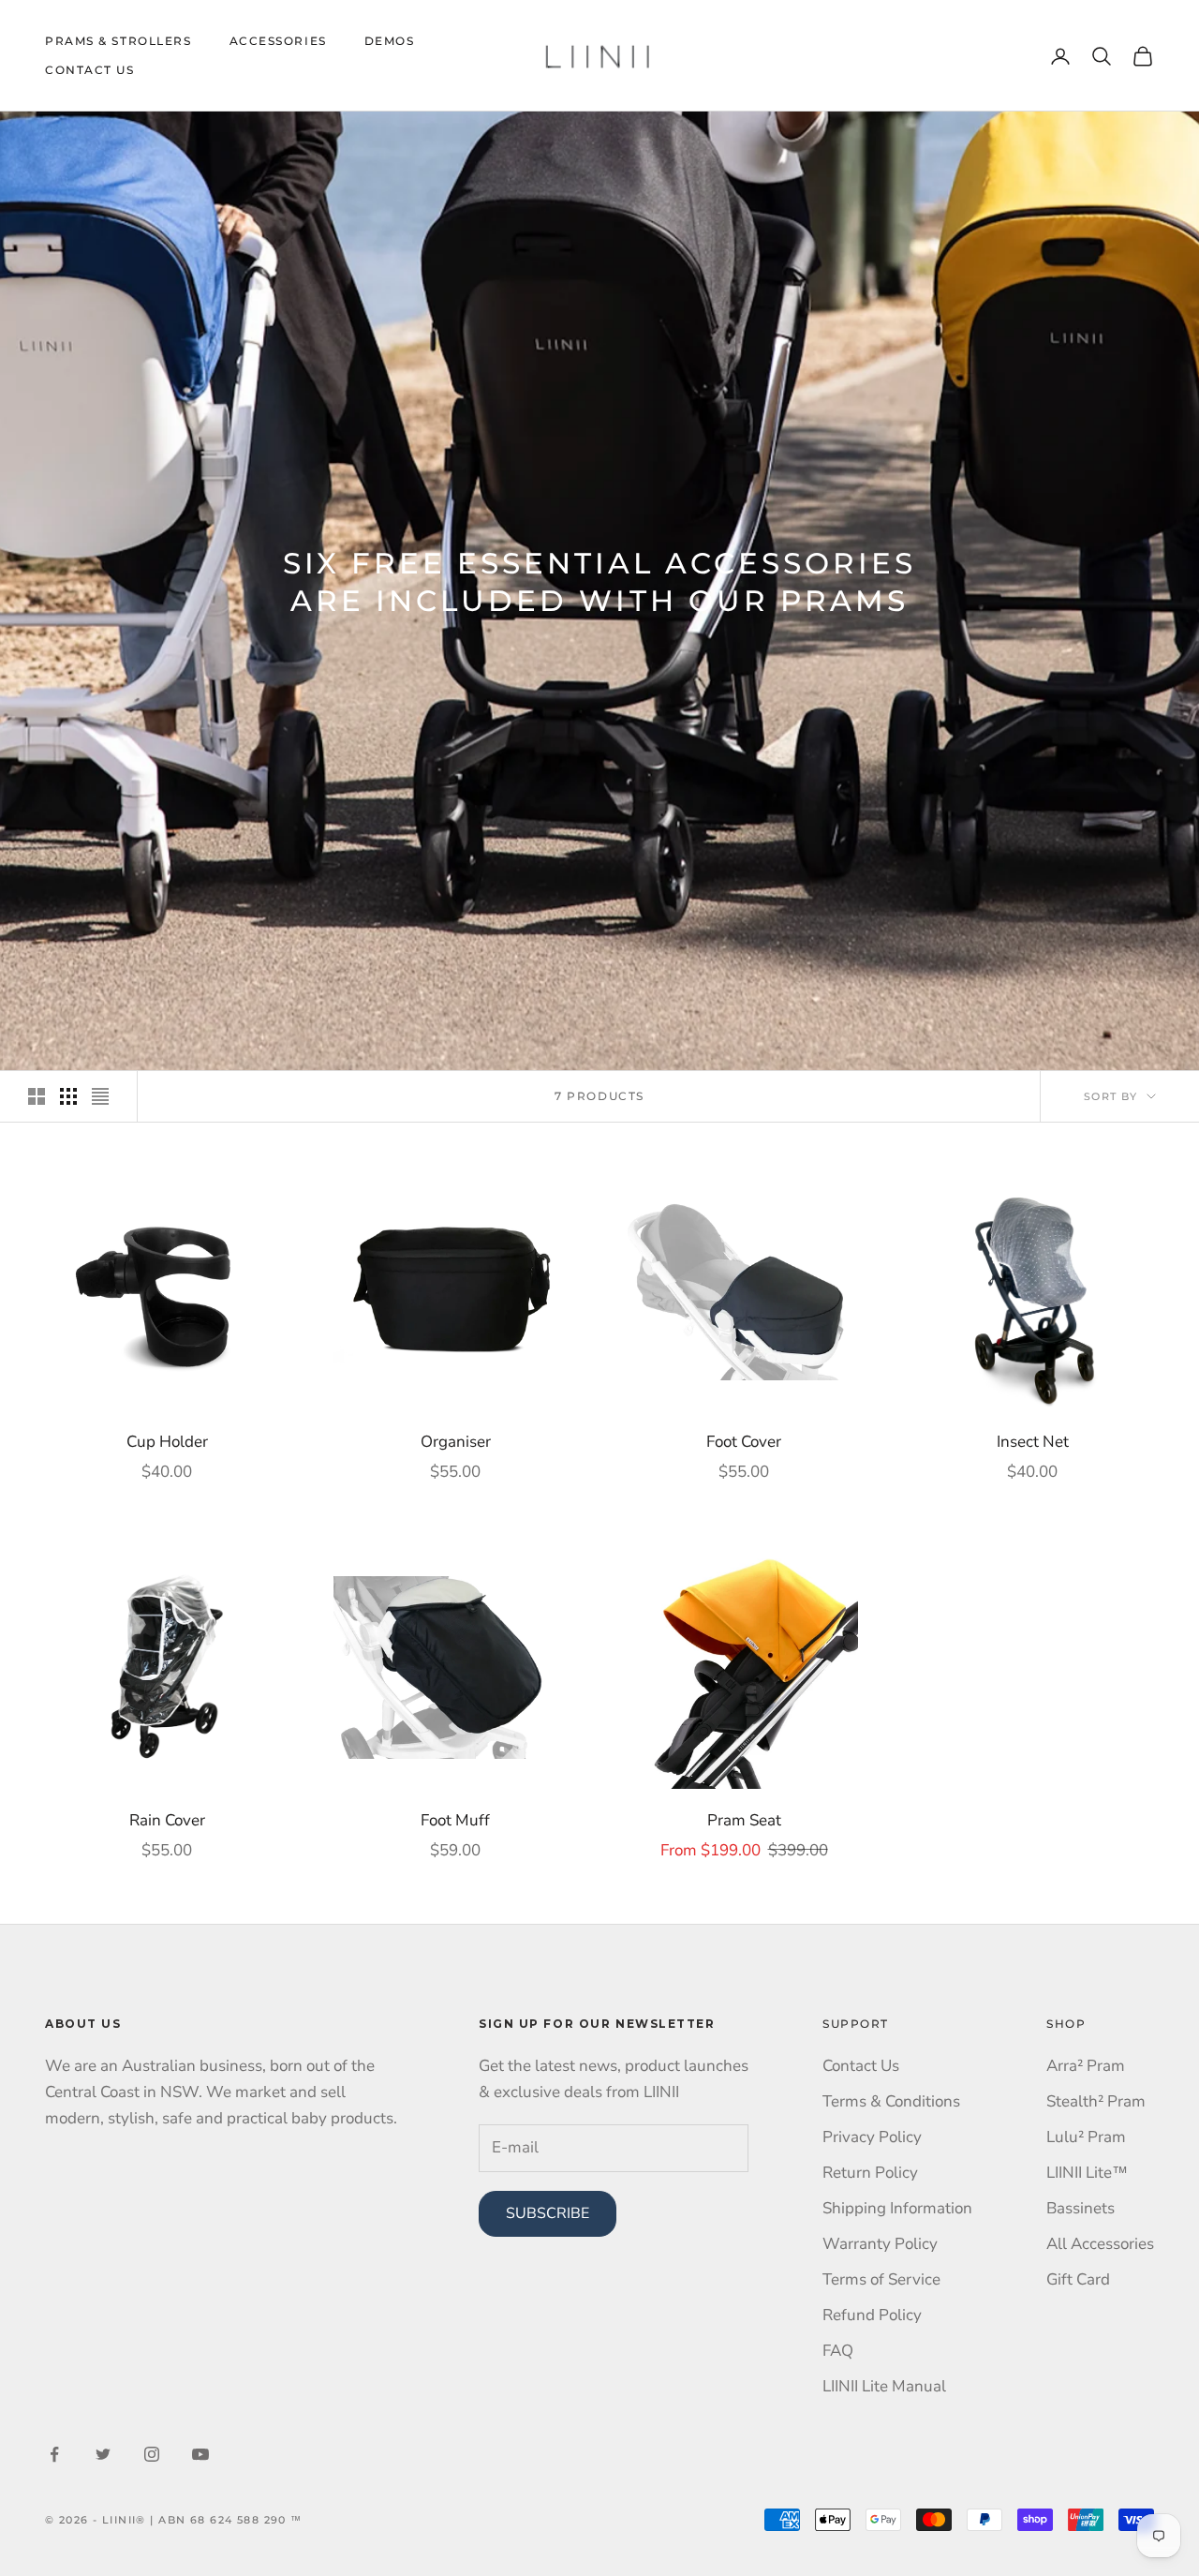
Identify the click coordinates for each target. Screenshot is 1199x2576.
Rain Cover (167, 1820)
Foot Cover (744, 1442)
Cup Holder (167, 1442)
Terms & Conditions (891, 2101)
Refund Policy (872, 2315)
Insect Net (1033, 1442)
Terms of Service (881, 2279)
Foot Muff (455, 1820)
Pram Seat (744, 1820)
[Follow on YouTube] (200, 2454)
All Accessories (1100, 2244)
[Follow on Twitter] (103, 2454)
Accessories (278, 41)
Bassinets (1081, 2208)
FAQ (838, 2351)
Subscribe (548, 2213)
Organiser (456, 1442)
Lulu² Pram (1086, 2137)
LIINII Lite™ (1087, 2173)
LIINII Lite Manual (884, 2386)
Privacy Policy (872, 2137)
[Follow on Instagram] (152, 2454)
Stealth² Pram (1096, 2101)
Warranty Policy (880, 2244)
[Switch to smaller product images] (68, 1096)
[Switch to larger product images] (37, 1096)
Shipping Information (897, 2208)
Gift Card (1078, 2279)
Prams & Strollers (118, 41)
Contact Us (90, 70)
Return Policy (870, 2173)
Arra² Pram (1086, 2066)
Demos (390, 41)
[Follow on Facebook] (54, 2454)
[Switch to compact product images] (100, 1096)
